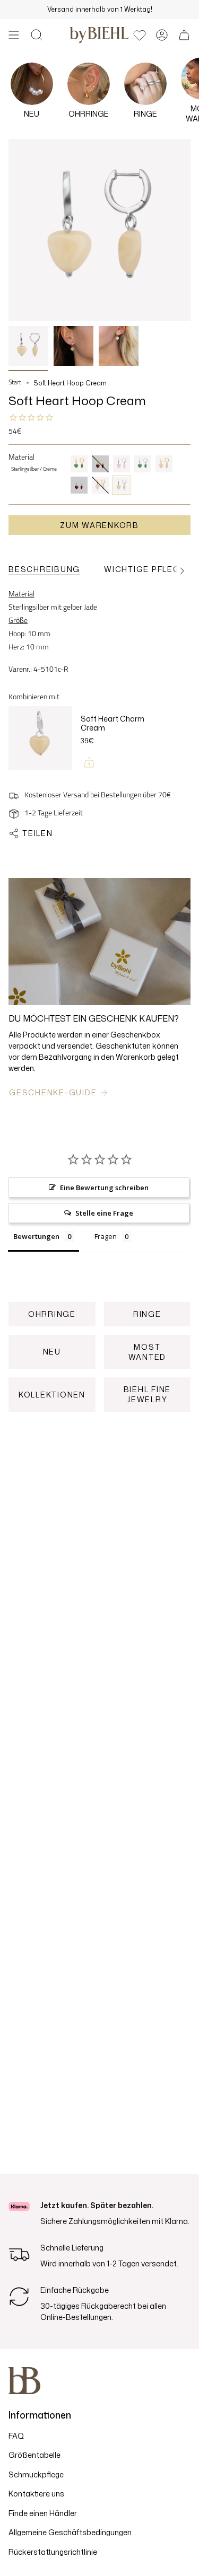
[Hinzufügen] (89, 762)
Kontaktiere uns (36, 2494)
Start (15, 383)
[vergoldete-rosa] (100, 485)
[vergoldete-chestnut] (100, 464)
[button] (37, 35)
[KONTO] (162, 35)
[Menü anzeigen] (14, 35)
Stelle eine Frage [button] (104, 1213)
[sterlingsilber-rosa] (122, 464)
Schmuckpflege (36, 2474)
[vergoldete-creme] (164, 464)
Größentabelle (34, 2455)
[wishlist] (140, 35)
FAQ (16, 2436)
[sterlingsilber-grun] (143, 464)
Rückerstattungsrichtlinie (53, 2552)
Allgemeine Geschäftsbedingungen (70, 2532)
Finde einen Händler (43, 2513)
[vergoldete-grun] (79, 464)
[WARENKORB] (184, 35)
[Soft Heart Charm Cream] (40, 743)
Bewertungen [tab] (36, 1236)
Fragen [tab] (106, 1236)
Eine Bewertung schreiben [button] (104, 1188)
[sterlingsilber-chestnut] (79, 485)
